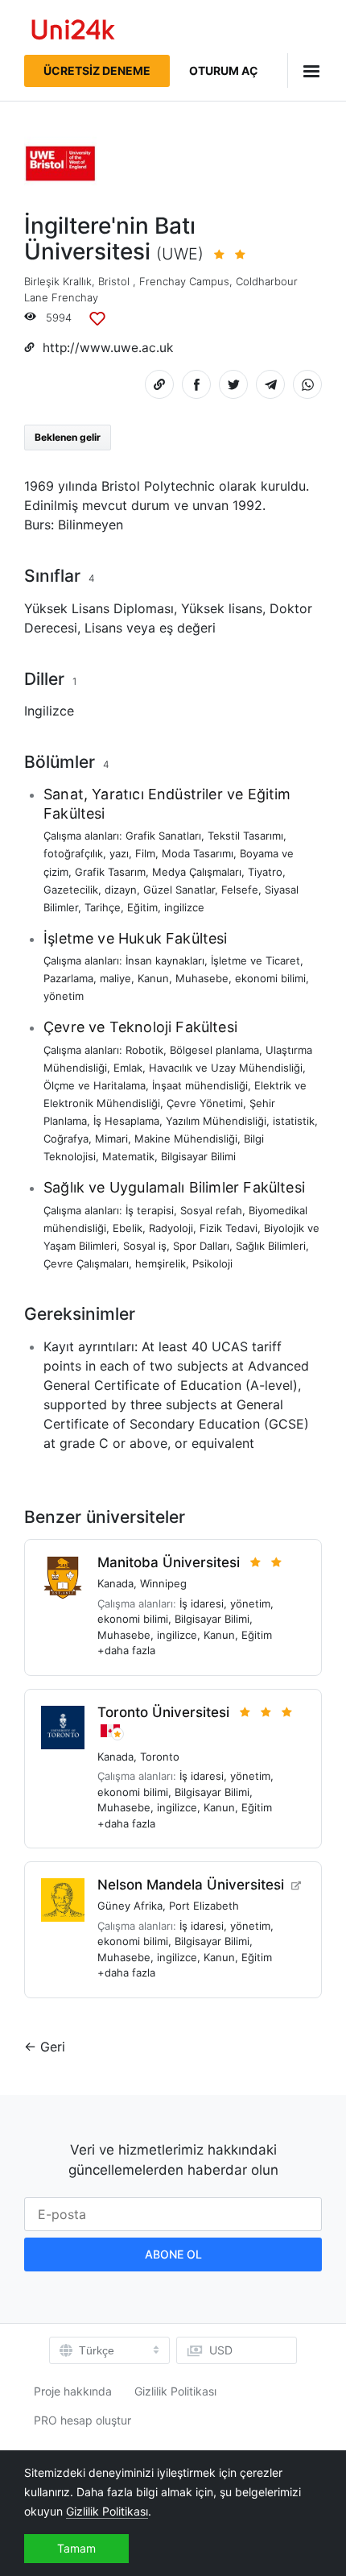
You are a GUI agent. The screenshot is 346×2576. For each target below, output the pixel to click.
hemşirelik (161, 1263)
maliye (115, 978)
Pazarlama (68, 978)
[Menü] (305, 71)
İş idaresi (202, 1603)
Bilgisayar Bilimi (198, 1156)
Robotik (144, 1050)
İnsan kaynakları (165, 960)
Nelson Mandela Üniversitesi (191, 1885)
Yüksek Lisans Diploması (99, 608)
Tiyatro (265, 872)
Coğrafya (66, 1139)
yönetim (64, 996)
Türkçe (97, 2350)
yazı (119, 853)
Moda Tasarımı (198, 853)
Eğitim (142, 907)
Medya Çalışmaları (197, 872)
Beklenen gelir (68, 437)
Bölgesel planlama (214, 1050)
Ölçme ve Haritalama (95, 1085)
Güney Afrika (130, 1906)
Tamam (76, 2548)
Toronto (160, 1757)
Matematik (128, 1156)
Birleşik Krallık (58, 281)
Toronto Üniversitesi (163, 1712)
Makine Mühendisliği (186, 1139)
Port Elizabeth (204, 1906)
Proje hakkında (73, 2391)
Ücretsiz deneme (97, 71)
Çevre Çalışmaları (86, 1263)
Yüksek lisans (222, 608)
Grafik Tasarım (110, 872)
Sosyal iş (145, 1246)
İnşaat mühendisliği (200, 1085)
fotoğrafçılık (73, 853)
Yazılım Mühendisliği (216, 1121)
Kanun (153, 978)
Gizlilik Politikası (175, 2391)
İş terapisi (150, 1210)
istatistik (294, 1121)
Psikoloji (212, 1263)
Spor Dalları (201, 1246)
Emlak (128, 1068)
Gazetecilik (71, 890)
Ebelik (128, 1228)
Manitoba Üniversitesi (169, 1562)
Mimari (111, 1139)
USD (221, 2350)
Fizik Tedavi (229, 1228)
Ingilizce (49, 711)
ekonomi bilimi (270, 978)
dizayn (121, 890)
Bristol (114, 281)
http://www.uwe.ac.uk (108, 348)
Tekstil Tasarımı (245, 836)
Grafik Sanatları (163, 836)
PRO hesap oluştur (82, 2420)
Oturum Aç (224, 71)
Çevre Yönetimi (205, 1103)
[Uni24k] (73, 32)
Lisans (103, 628)
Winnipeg (163, 1583)
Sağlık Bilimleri (271, 1246)
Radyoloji (171, 1228)
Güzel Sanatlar (179, 890)
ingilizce (184, 907)
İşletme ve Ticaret (255, 960)
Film (145, 853)
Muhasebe (202, 978)
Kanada (115, 1583)
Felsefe (240, 890)
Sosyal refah (211, 1210)
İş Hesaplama (126, 1121)
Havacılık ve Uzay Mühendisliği (226, 1068)
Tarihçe (103, 907)
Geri (53, 2047)
